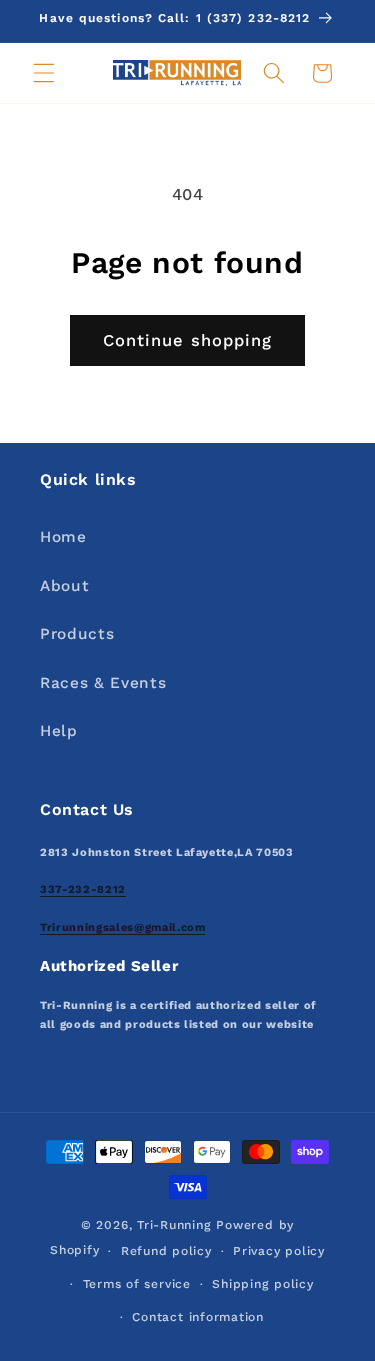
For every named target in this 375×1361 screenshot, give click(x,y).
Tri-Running (174, 1225)
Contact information (198, 1317)
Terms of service (137, 1284)
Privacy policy (279, 1251)
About (64, 586)
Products (77, 634)
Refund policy (166, 1251)
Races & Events (103, 683)
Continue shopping (188, 340)
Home (63, 537)
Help (59, 731)
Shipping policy (263, 1284)
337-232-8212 (83, 889)
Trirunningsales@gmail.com (123, 927)
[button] (44, 73)
